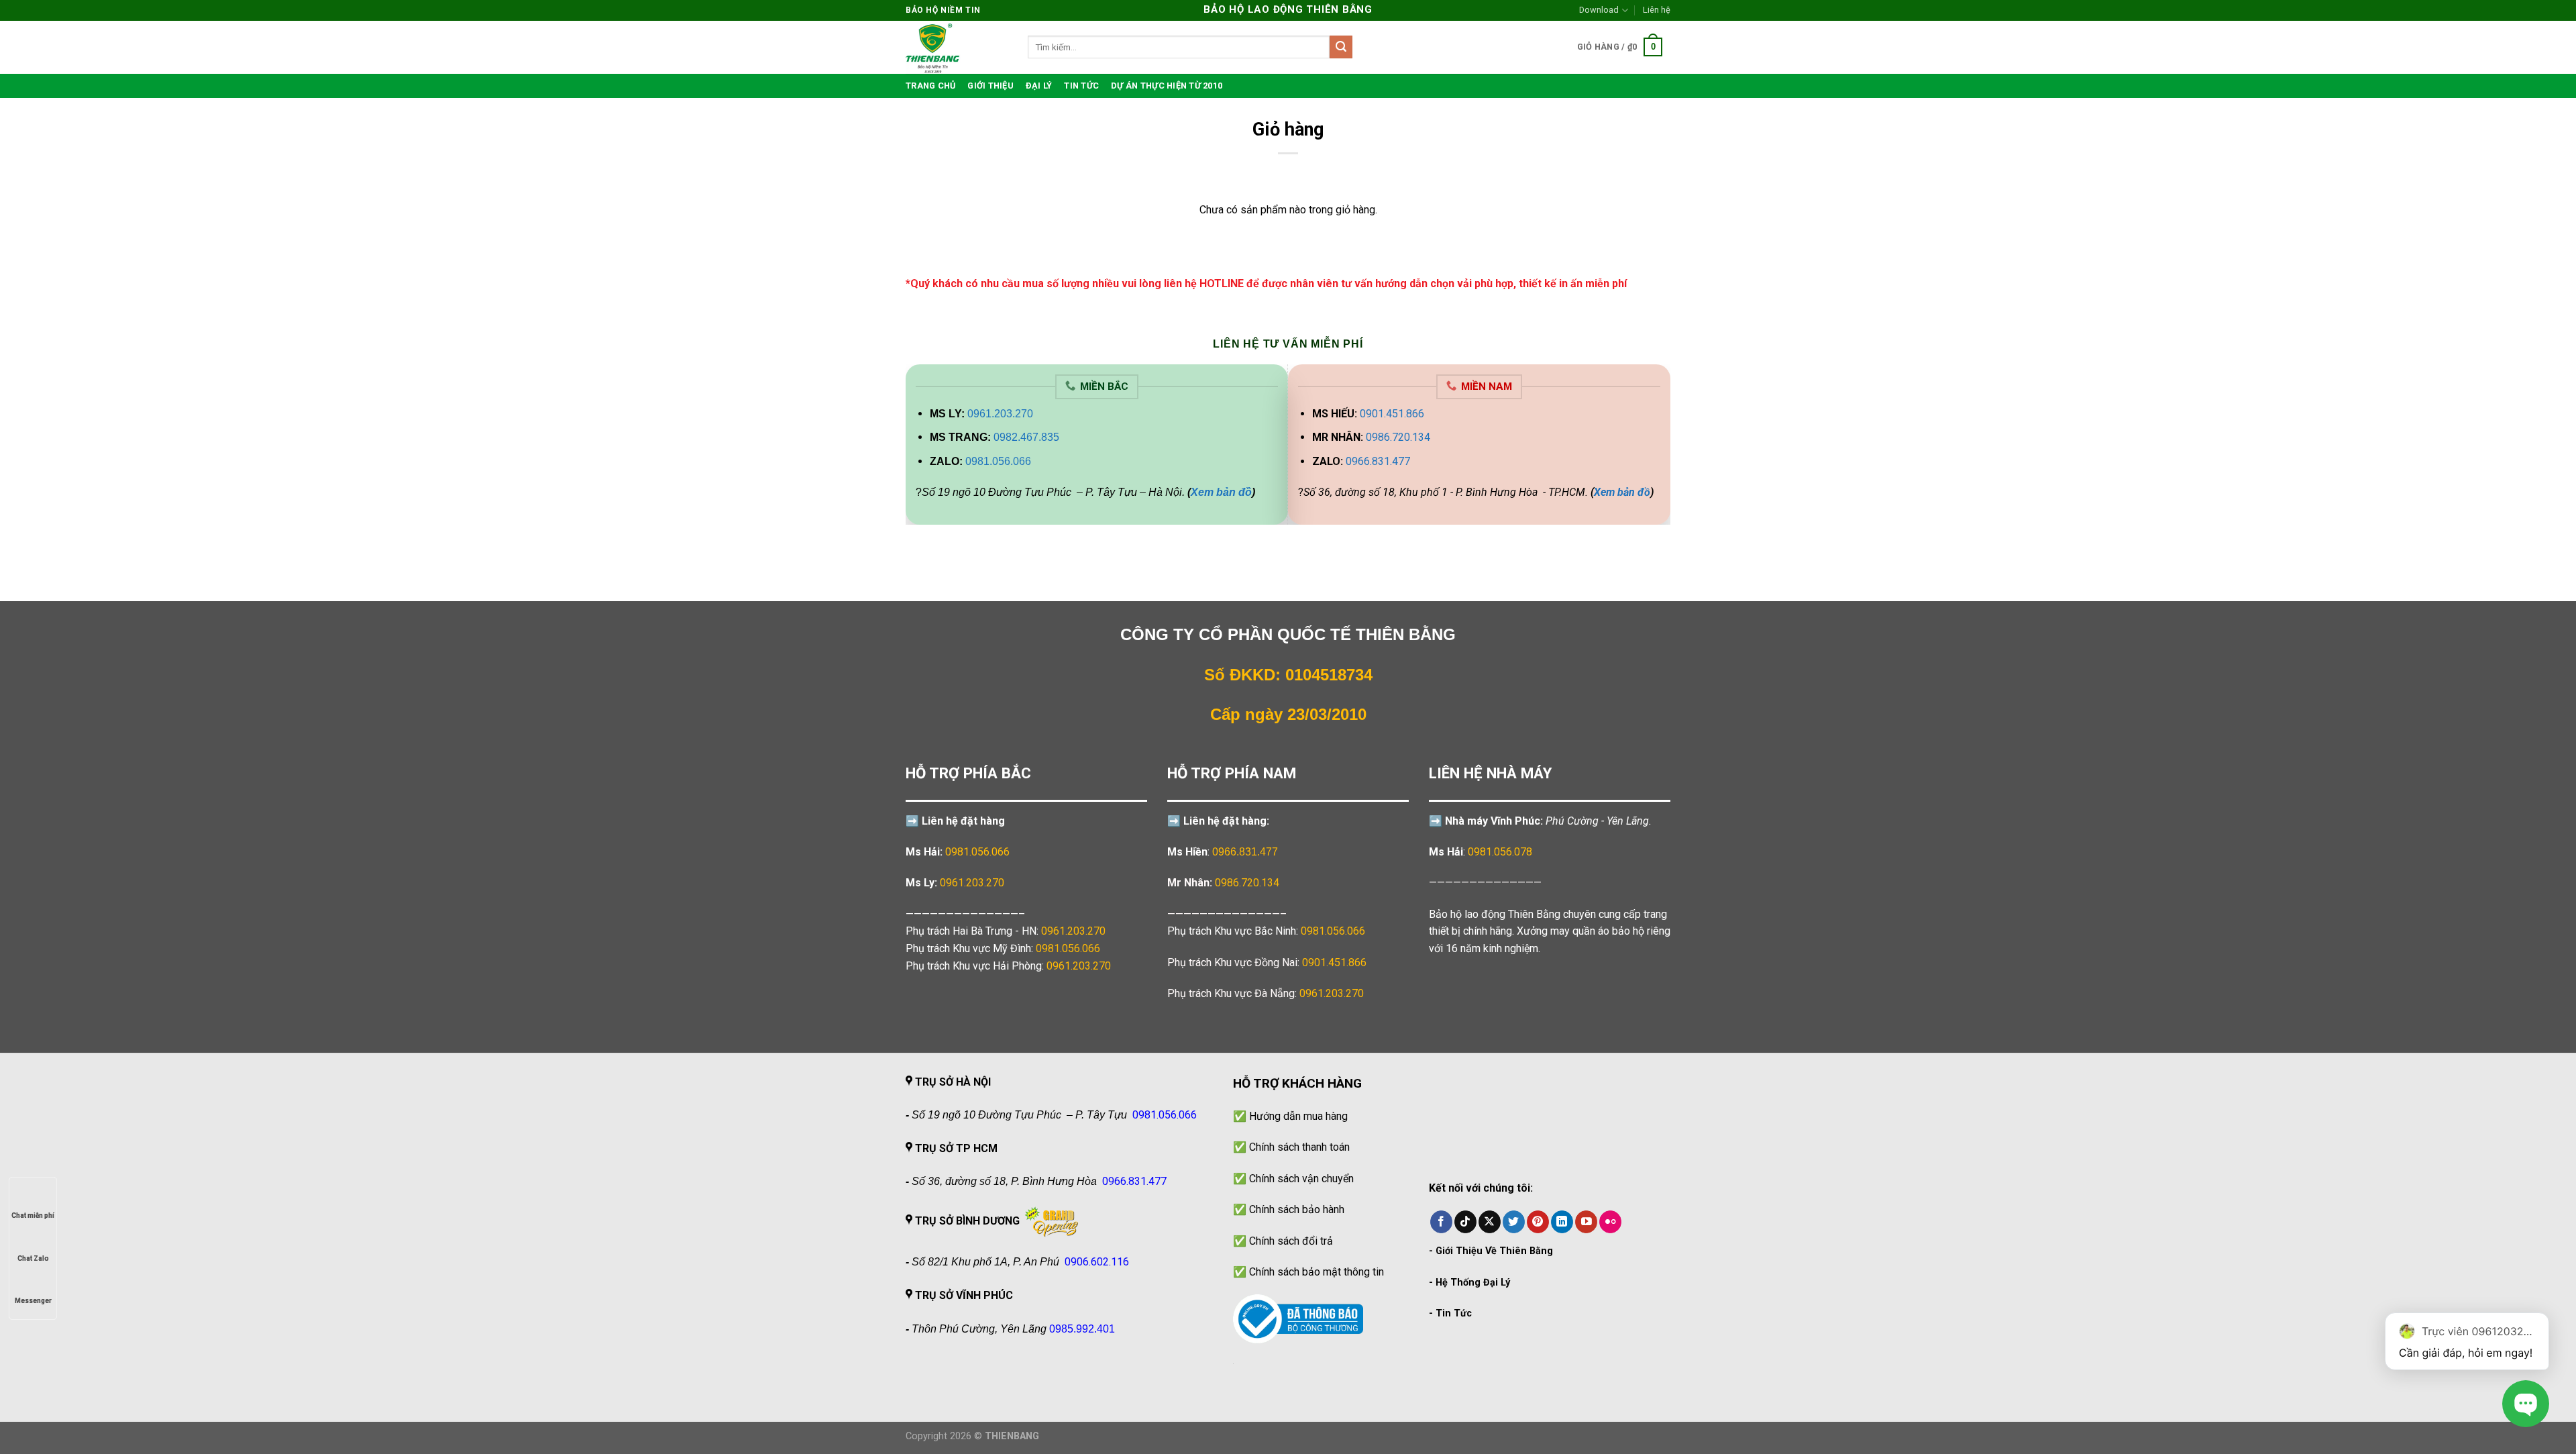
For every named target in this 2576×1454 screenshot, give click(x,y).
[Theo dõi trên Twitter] (1514, 1222)
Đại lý (1039, 86)
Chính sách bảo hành (1297, 1209)
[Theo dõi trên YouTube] (1586, 1222)
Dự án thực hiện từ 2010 (1167, 86)
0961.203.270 (1000, 414)
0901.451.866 (1392, 414)
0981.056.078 (1500, 852)
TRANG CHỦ (930, 86)
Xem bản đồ (1221, 492)
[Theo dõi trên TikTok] (1465, 1222)
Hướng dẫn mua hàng (1298, 1116)
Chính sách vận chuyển (1301, 1179)
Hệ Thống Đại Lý (1473, 1283)
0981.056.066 (998, 461)
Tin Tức (1454, 1313)
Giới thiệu (990, 86)
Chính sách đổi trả (1291, 1241)
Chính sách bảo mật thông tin (1317, 1272)
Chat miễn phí (33, 1215)
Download (1599, 10)
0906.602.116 (1097, 1262)
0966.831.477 (1378, 461)
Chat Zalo (33, 1258)
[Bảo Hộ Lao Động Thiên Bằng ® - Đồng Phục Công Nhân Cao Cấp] (957, 47)
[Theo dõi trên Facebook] (1441, 1222)
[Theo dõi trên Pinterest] (1538, 1222)
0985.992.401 (1082, 1329)
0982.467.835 (1026, 437)
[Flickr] (1610, 1222)
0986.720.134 (1398, 437)
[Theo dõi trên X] (1490, 1222)
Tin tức (1081, 86)
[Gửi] (1341, 47)
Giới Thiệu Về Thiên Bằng (1494, 1251)
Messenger (33, 1301)
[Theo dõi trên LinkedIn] (1562, 1222)
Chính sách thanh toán (1299, 1147)
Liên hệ (1657, 10)
